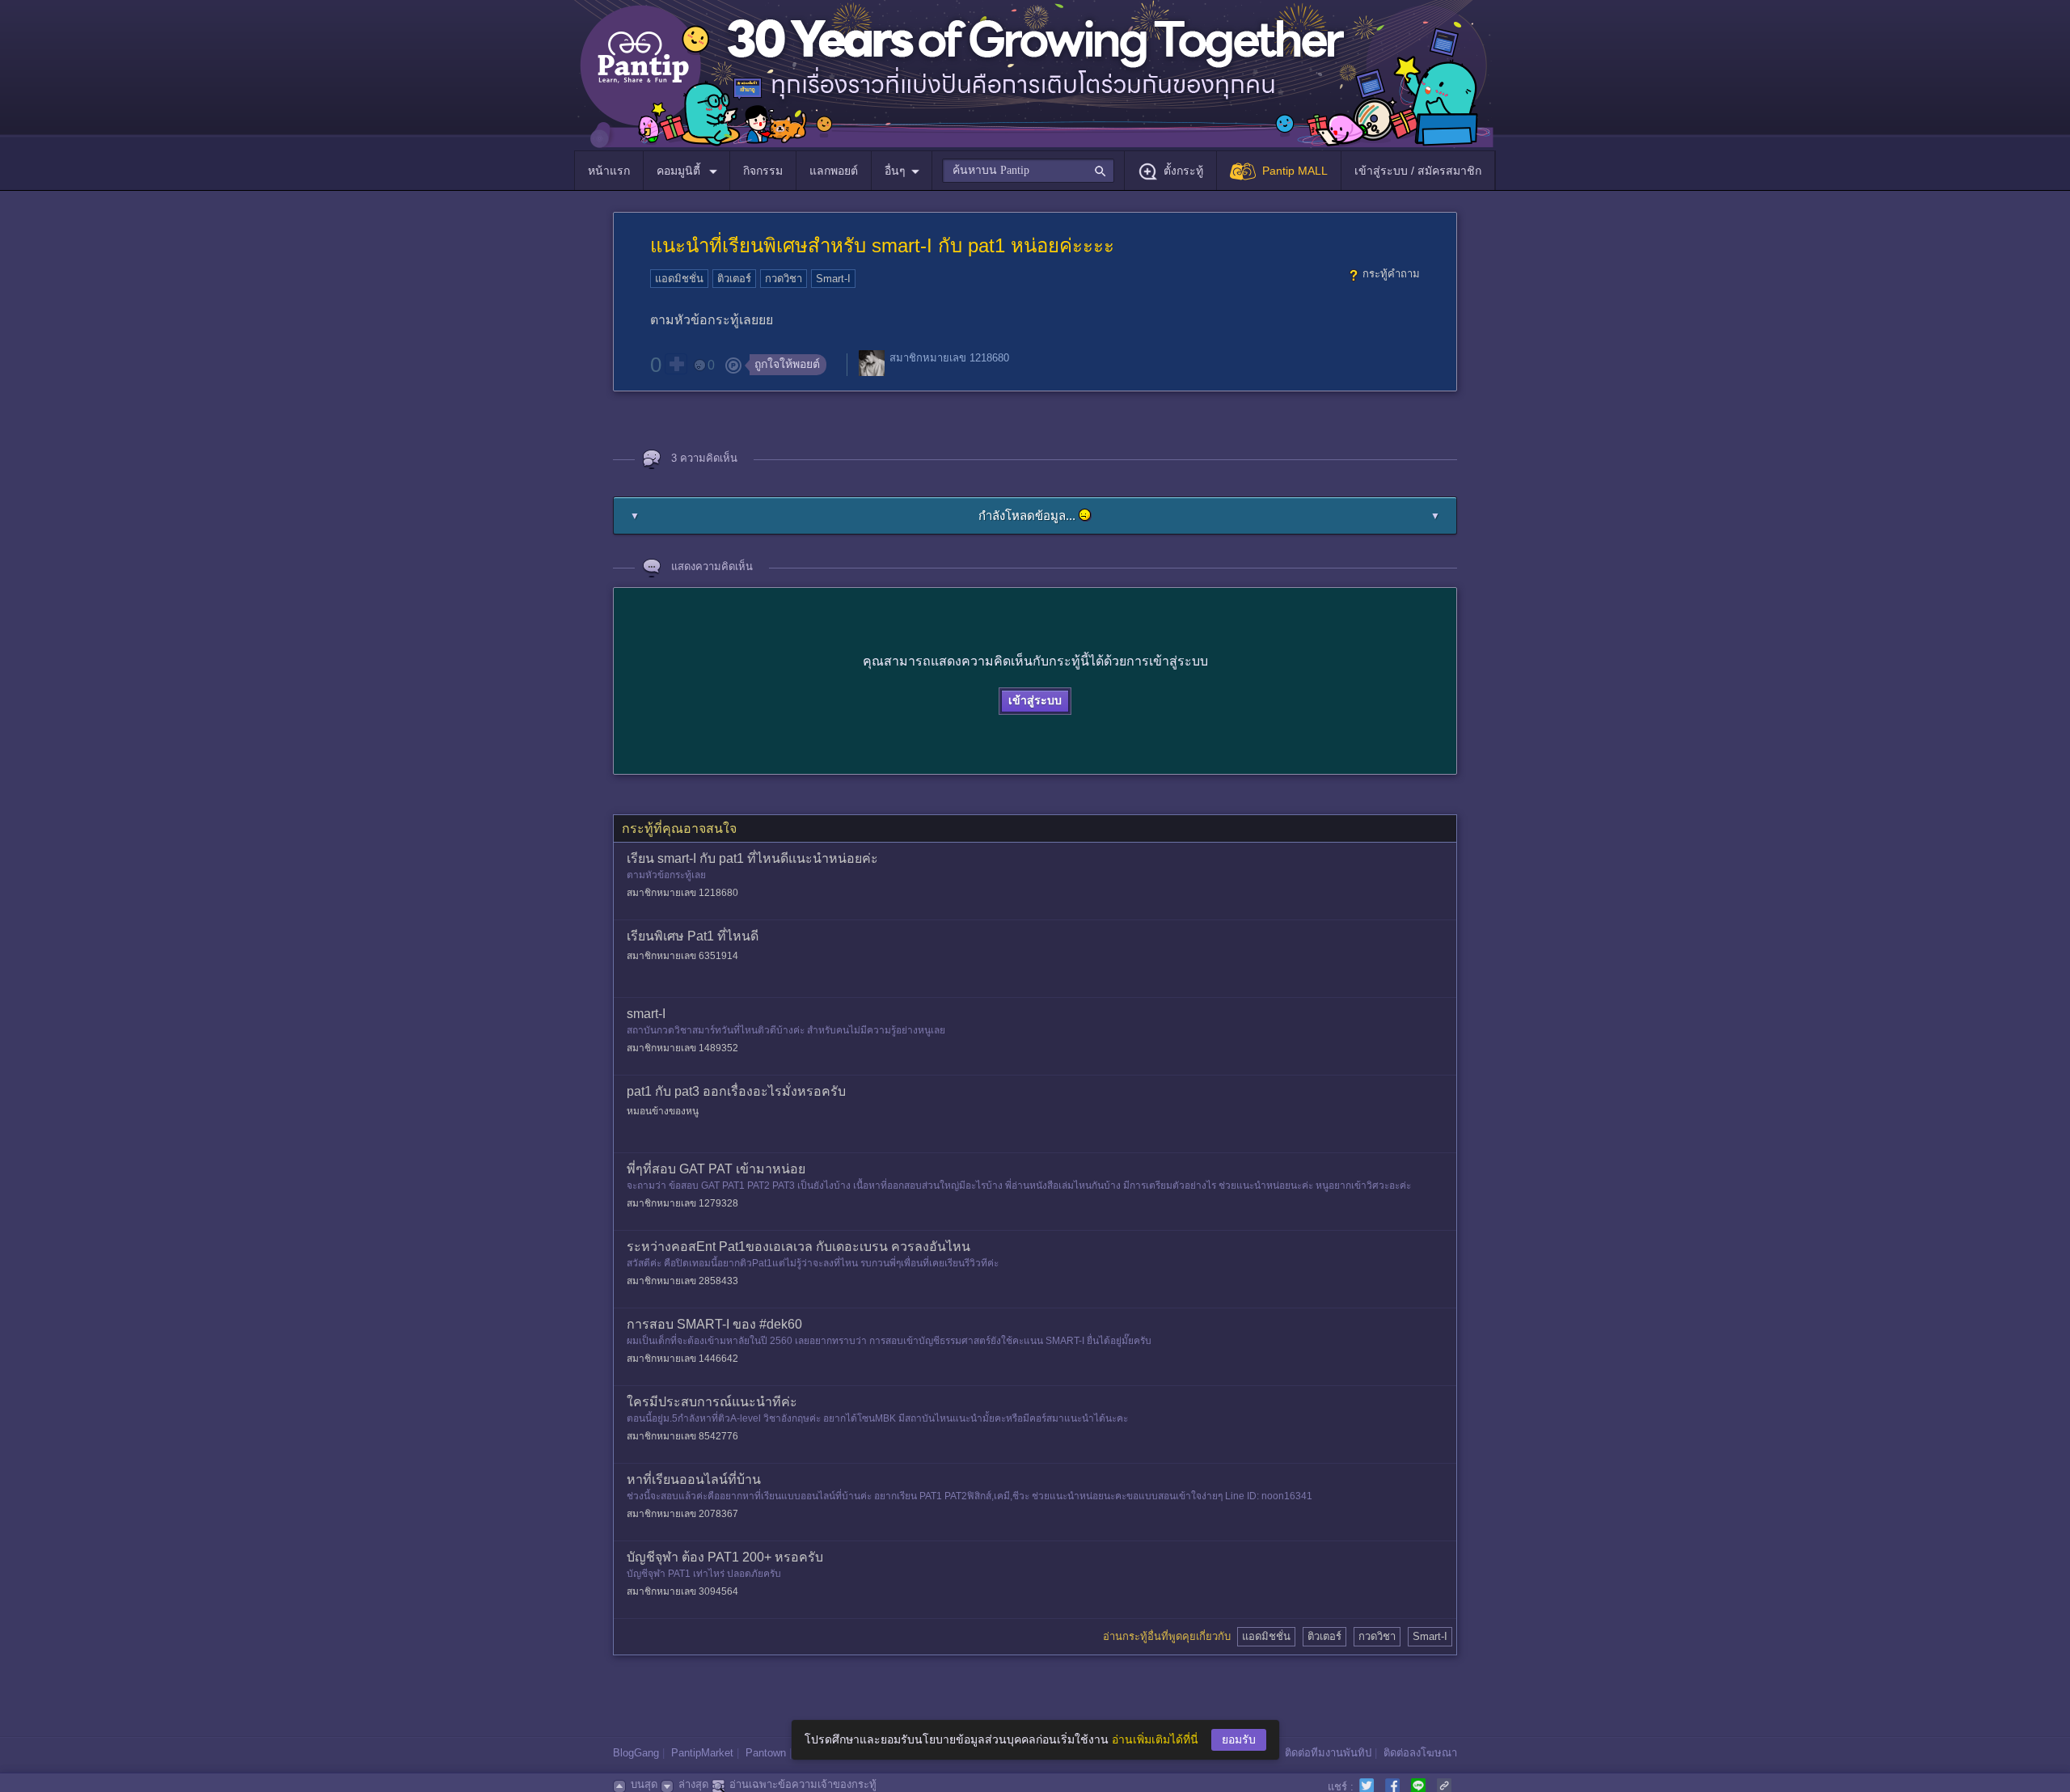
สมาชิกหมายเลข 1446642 (682, 1359)
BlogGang (636, 1753)
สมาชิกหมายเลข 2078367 (682, 1514)
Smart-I (833, 279)
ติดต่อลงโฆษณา (1420, 1753)
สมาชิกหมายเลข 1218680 (949, 358)
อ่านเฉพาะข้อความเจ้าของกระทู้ (803, 1784)
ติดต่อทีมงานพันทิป (1328, 1753)
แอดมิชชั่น (679, 279)
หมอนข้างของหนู (663, 1111)
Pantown (766, 1753)
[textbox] (1028, 171)
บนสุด (644, 1784)
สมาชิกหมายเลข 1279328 (682, 1203)
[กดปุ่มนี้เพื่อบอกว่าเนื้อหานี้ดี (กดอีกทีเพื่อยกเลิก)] (676, 364)
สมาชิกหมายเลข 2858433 (682, 1281)
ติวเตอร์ (734, 279)
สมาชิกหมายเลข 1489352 (682, 1048)
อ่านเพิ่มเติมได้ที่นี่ (1155, 1739)
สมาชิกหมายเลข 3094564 (682, 1591)
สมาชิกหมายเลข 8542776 (682, 1436)
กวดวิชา (784, 279)
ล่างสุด (693, 1784)
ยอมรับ (1239, 1739)
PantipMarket (702, 1753)
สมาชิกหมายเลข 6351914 (682, 956)
